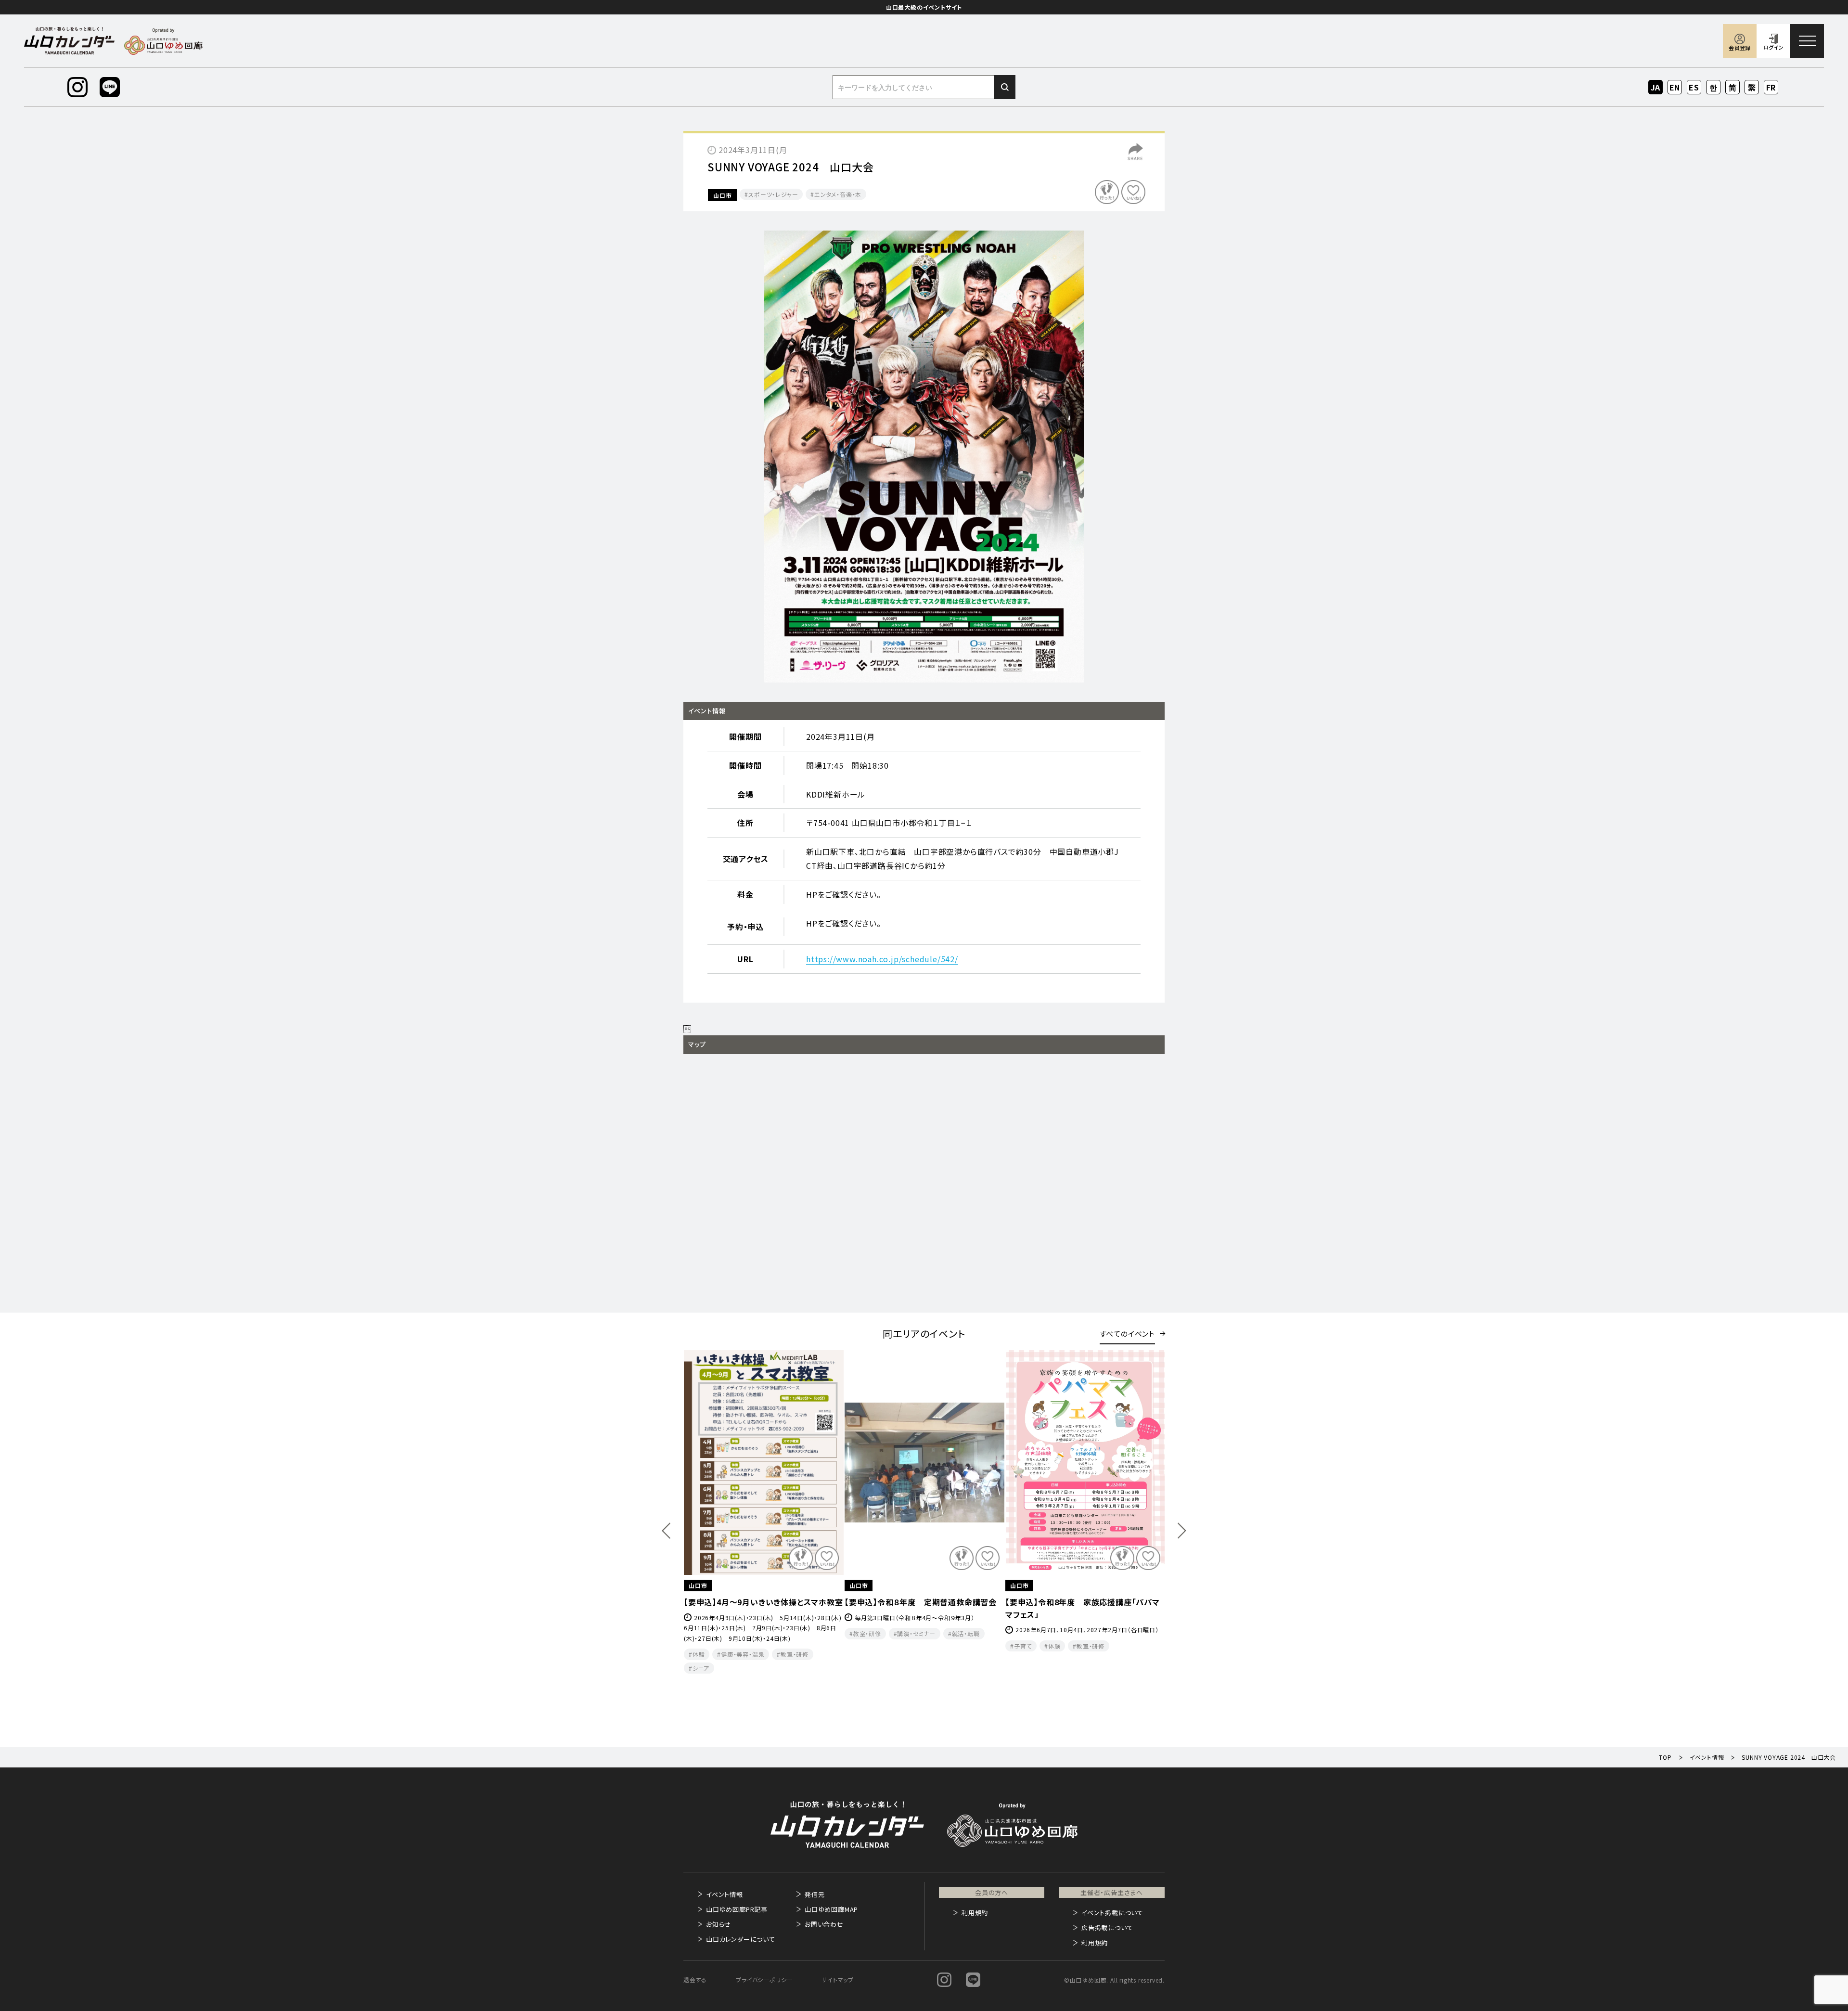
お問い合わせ (824, 1924)
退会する (695, 1979)
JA (1656, 87)
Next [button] (1182, 1531)
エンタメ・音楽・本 (838, 194)
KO (1713, 87)
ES (1694, 87)
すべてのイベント (1127, 1334)
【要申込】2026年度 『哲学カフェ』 (1064, 1602)
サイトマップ (838, 1979)
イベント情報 (725, 1894)
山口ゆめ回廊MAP (831, 1909)
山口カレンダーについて (741, 1939)
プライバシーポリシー (764, 1979)
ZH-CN (1733, 88)
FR (1771, 87)
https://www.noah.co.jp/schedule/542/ (882, 959)
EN (1675, 87)
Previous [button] (666, 1531)
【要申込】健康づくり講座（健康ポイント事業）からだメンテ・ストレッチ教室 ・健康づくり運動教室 (923, 1614)
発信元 (815, 1894)
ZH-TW (1752, 88)
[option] (924, 457)
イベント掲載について (1112, 1913)
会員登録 (1739, 48)
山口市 (722, 195)
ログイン (1773, 47)
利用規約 (975, 1913)
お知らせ (719, 1924)
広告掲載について (1107, 1927)
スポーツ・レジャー (773, 194)
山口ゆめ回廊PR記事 (737, 1909)
